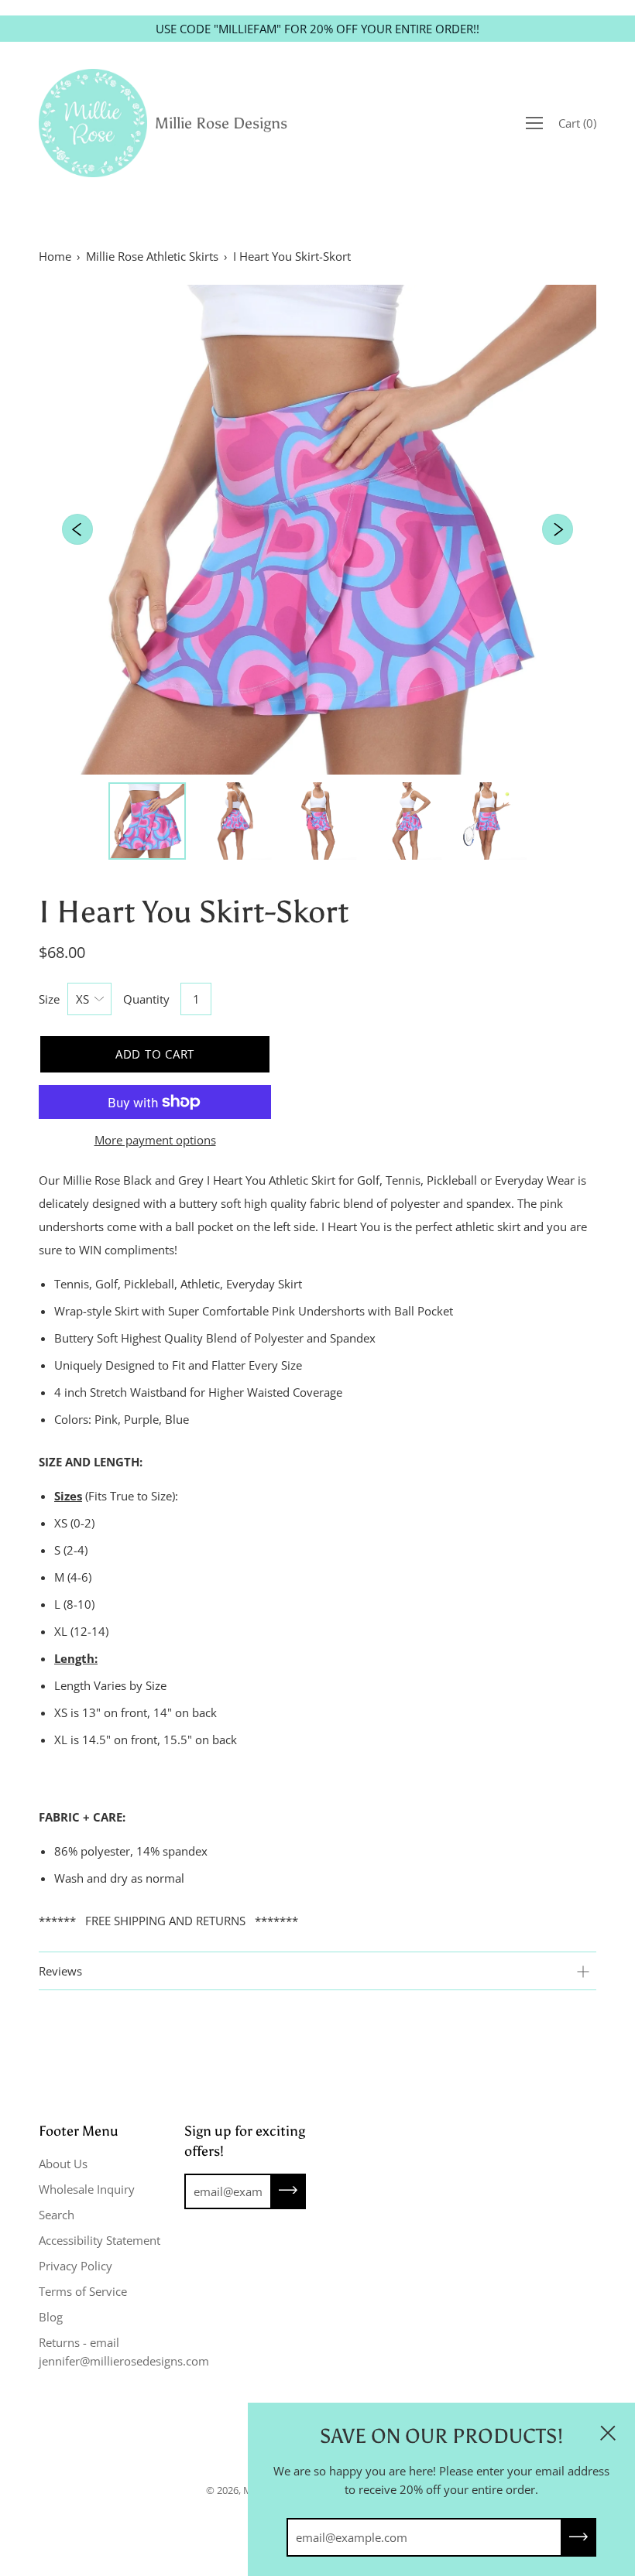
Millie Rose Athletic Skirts (152, 256)
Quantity (146, 999)
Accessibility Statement (100, 2240)
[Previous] (77, 529)
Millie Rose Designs (221, 123)
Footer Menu (79, 2131)
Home (55, 256)
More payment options (155, 1140)
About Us (63, 2164)
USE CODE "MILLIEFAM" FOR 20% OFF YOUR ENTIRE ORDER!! (317, 29)
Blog (51, 2317)
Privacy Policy (76, 2266)
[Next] (558, 529)
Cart (577, 123)
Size (49, 999)
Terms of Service (83, 2291)
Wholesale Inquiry (87, 2189)
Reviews (60, 1971)
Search (57, 2215)
